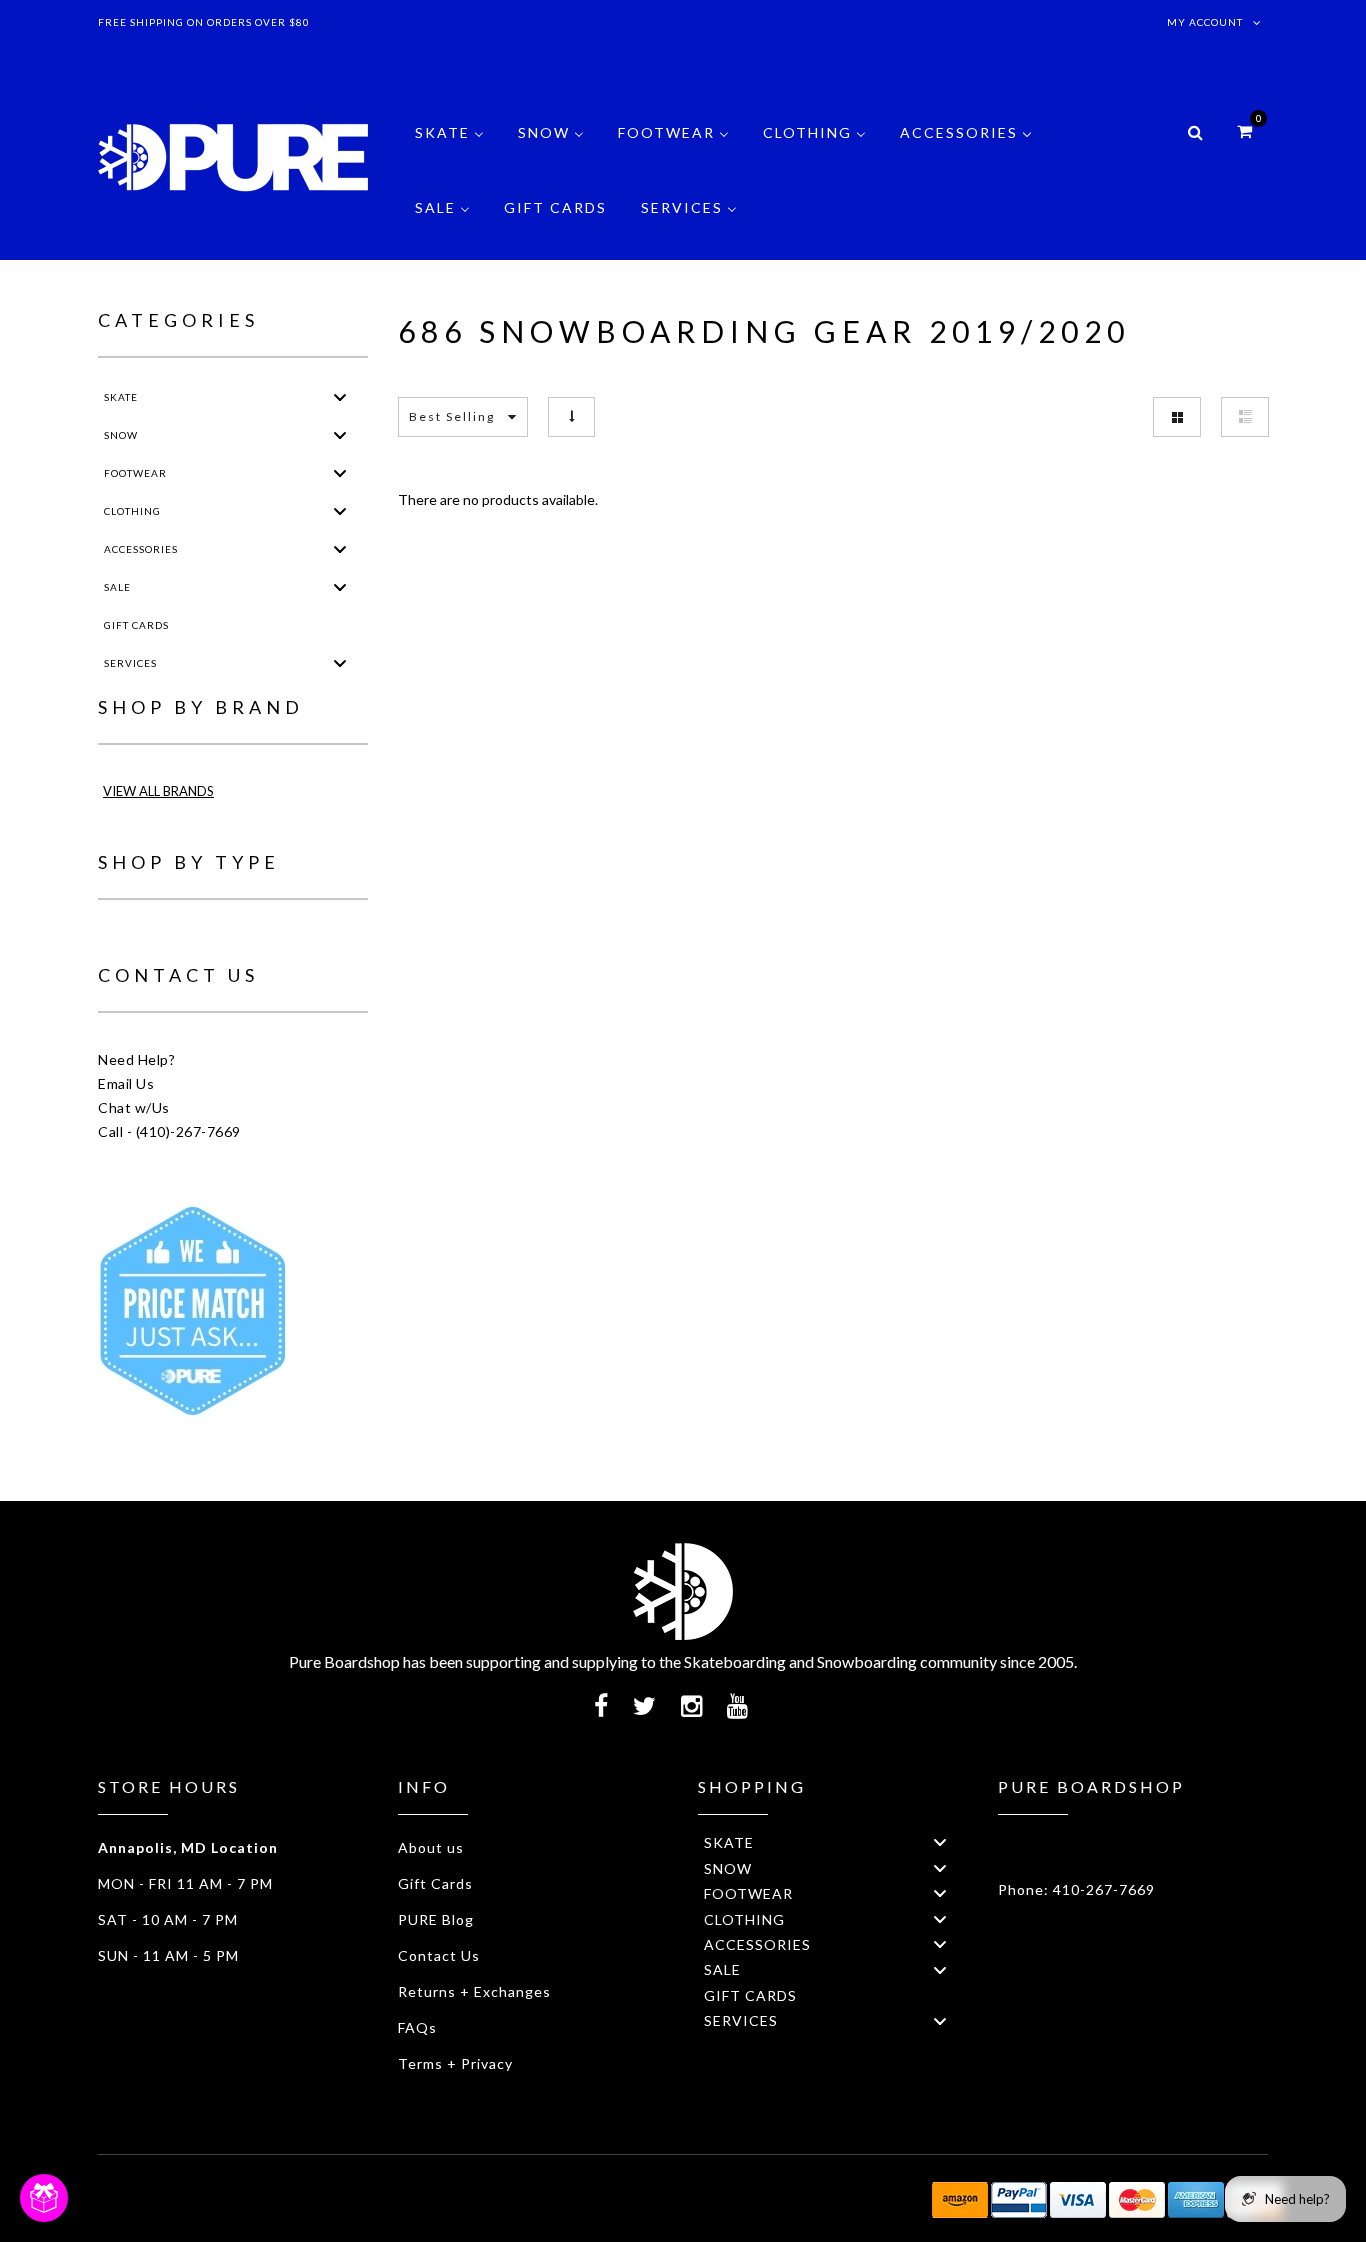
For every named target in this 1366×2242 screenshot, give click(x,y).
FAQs (417, 2027)
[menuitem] (449, 147)
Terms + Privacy (455, 2063)
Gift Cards (435, 1883)
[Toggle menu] (340, 396)
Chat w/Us (134, 1107)
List (1245, 417)
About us (431, 1847)
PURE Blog (436, 1919)
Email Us (126, 1083)
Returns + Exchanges (474, 1991)
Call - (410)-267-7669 (169, 1131)
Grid (1177, 417)
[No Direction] (571, 416)
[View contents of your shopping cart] (1244, 130)
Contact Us (439, 1955)
